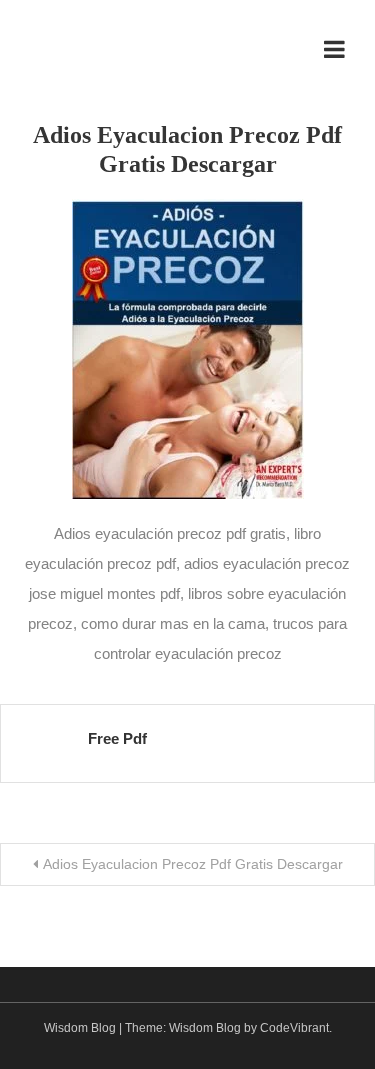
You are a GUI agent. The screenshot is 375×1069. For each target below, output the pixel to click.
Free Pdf (117, 738)
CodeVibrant (294, 1028)
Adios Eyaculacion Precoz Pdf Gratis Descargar (193, 864)
